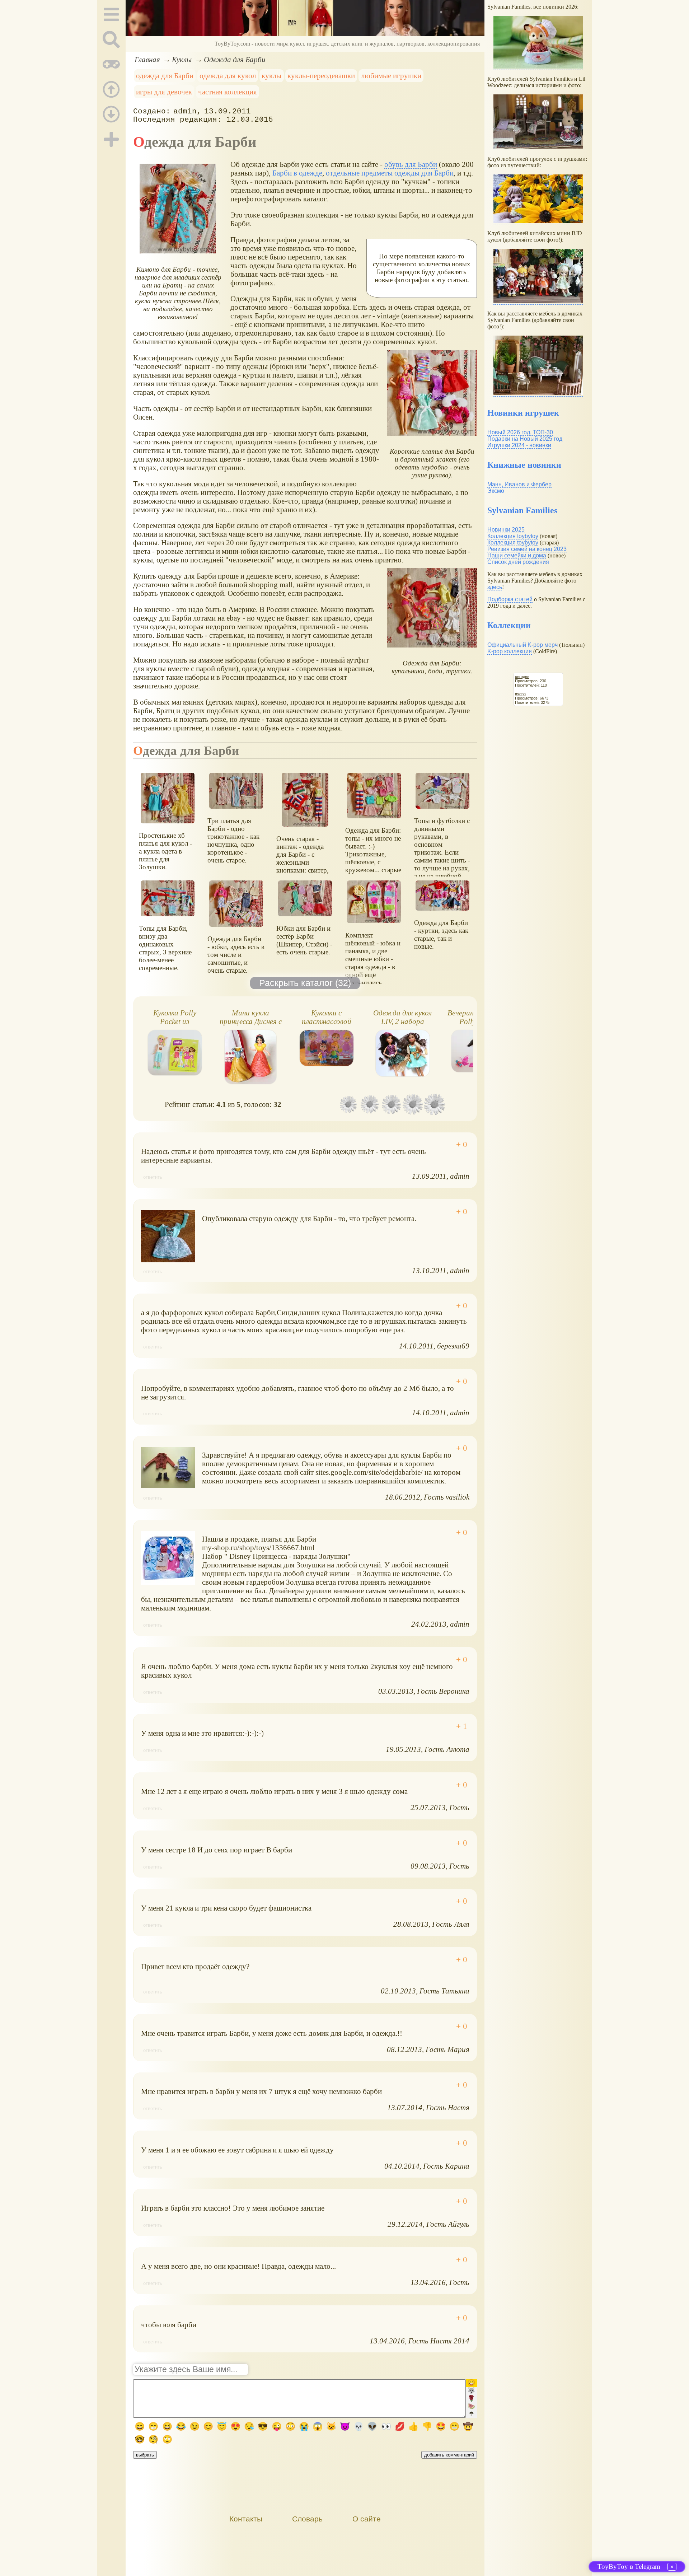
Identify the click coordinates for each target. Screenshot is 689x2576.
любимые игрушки (391, 76)
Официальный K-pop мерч (522, 645)
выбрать (145, 2455)
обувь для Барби (411, 164)
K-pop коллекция (510, 651)
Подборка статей (510, 599)
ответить (153, 1177)
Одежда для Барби (235, 59)
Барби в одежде (297, 173)
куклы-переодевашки (321, 76)
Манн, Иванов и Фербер (519, 484)
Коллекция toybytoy (513, 536)
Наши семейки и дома (517, 555)
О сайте (367, 2519)
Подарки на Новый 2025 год (525, 439)
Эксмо (496, 491)
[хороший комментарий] (462, 1145)
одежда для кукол (228, 76)
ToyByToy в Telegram (629, 2566)
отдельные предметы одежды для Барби (390, 173)
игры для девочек (164, 92)
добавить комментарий (449, 2455)
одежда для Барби (165, 76)
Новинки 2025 (506, 530)
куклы (271, 76)
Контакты (246, 2519)
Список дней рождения (518, 562)
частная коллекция (228, 92)
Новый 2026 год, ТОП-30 (520, 432)
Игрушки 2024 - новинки (519, 445)
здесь (495, 587)
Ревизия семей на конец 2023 (527, 549)
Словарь (307, 2519)
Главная (147, 59)
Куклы (182, 59)
